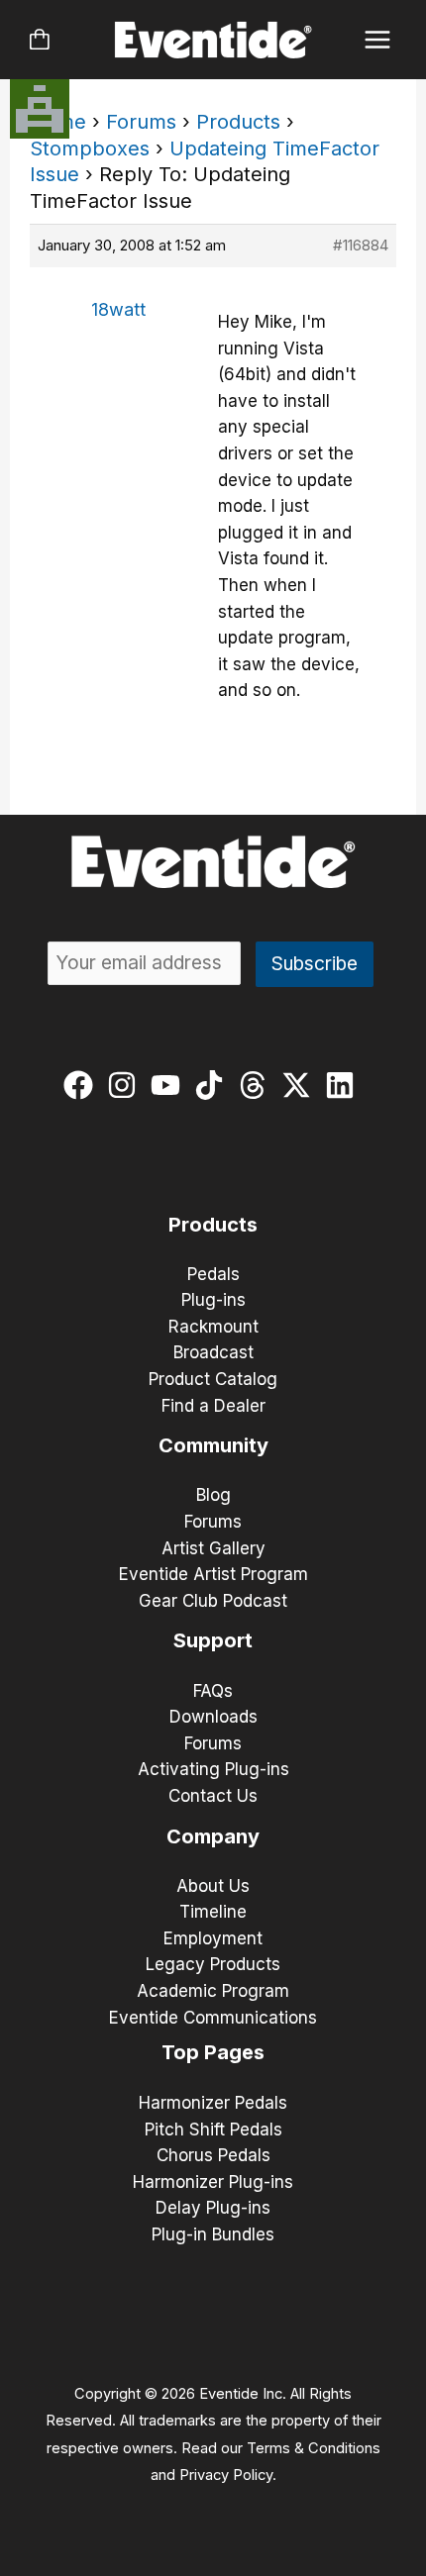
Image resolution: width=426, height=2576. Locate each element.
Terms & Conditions (314, 2448)
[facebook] (83, 1085)
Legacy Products (213, 1964)
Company (213, 1836)
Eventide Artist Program (213, 1574)
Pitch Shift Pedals (213, 2130)
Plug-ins (213, 1300)
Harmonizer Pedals (213, 2103)
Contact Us (213, 1796)
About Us (213, 1886)
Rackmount (213, 1327)
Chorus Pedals (213, 2155)
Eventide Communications (213, 2018)
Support (213, 1640)
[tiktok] (213, 1085)
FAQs (213, 1691)
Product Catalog (213, 1379)
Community (213, 1445)
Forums (141, 122)
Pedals (213, 1274)
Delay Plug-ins (213, 2208)
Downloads (213, 1717)
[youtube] (170, 1085)
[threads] (257, 1085)
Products (238, 122)
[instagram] (126, 1085)
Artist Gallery (213, 1548)
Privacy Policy (226, 2475)
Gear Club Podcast (213, 1601)
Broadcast (213, 1352)
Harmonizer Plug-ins (213, 2182)
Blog (213, 1495)
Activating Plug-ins (213, 1769)
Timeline (213, 1912)
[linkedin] (344, 1085)
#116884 (361, 245)
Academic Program (213, 1991)
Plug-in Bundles (213, 2234)
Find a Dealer (213, 1406)
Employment (213, 1938)
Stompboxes (90, 149)
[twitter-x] (301, 1085)
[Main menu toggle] (378, 40)
